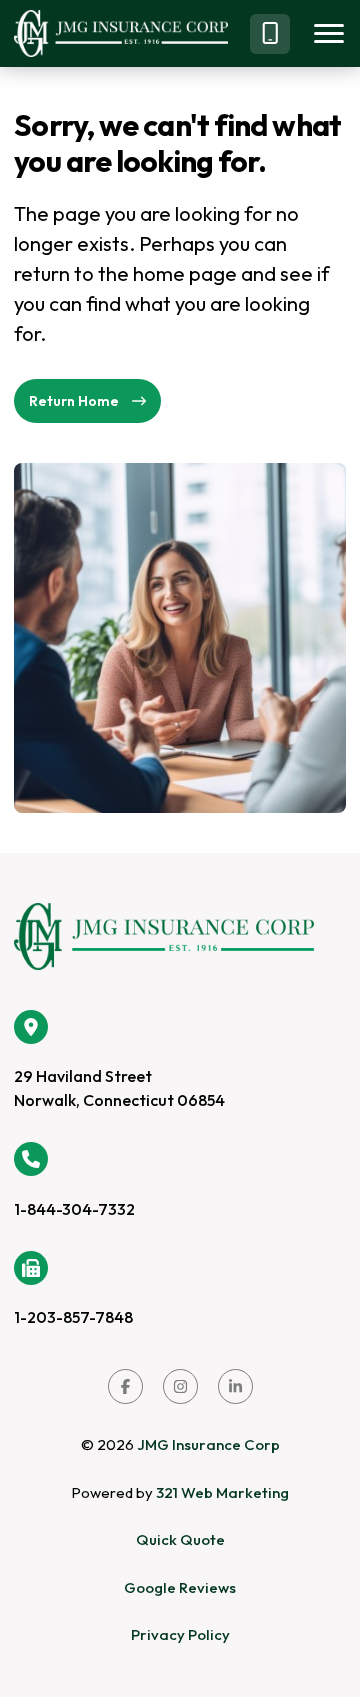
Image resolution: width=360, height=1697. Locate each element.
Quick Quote (180, 1539)
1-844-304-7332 (74, 1209)
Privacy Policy (180, 1634)
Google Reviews (180, 1587)
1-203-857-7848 (73, 1317)
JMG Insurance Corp (208, 1444)
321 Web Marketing (222, 1492)
